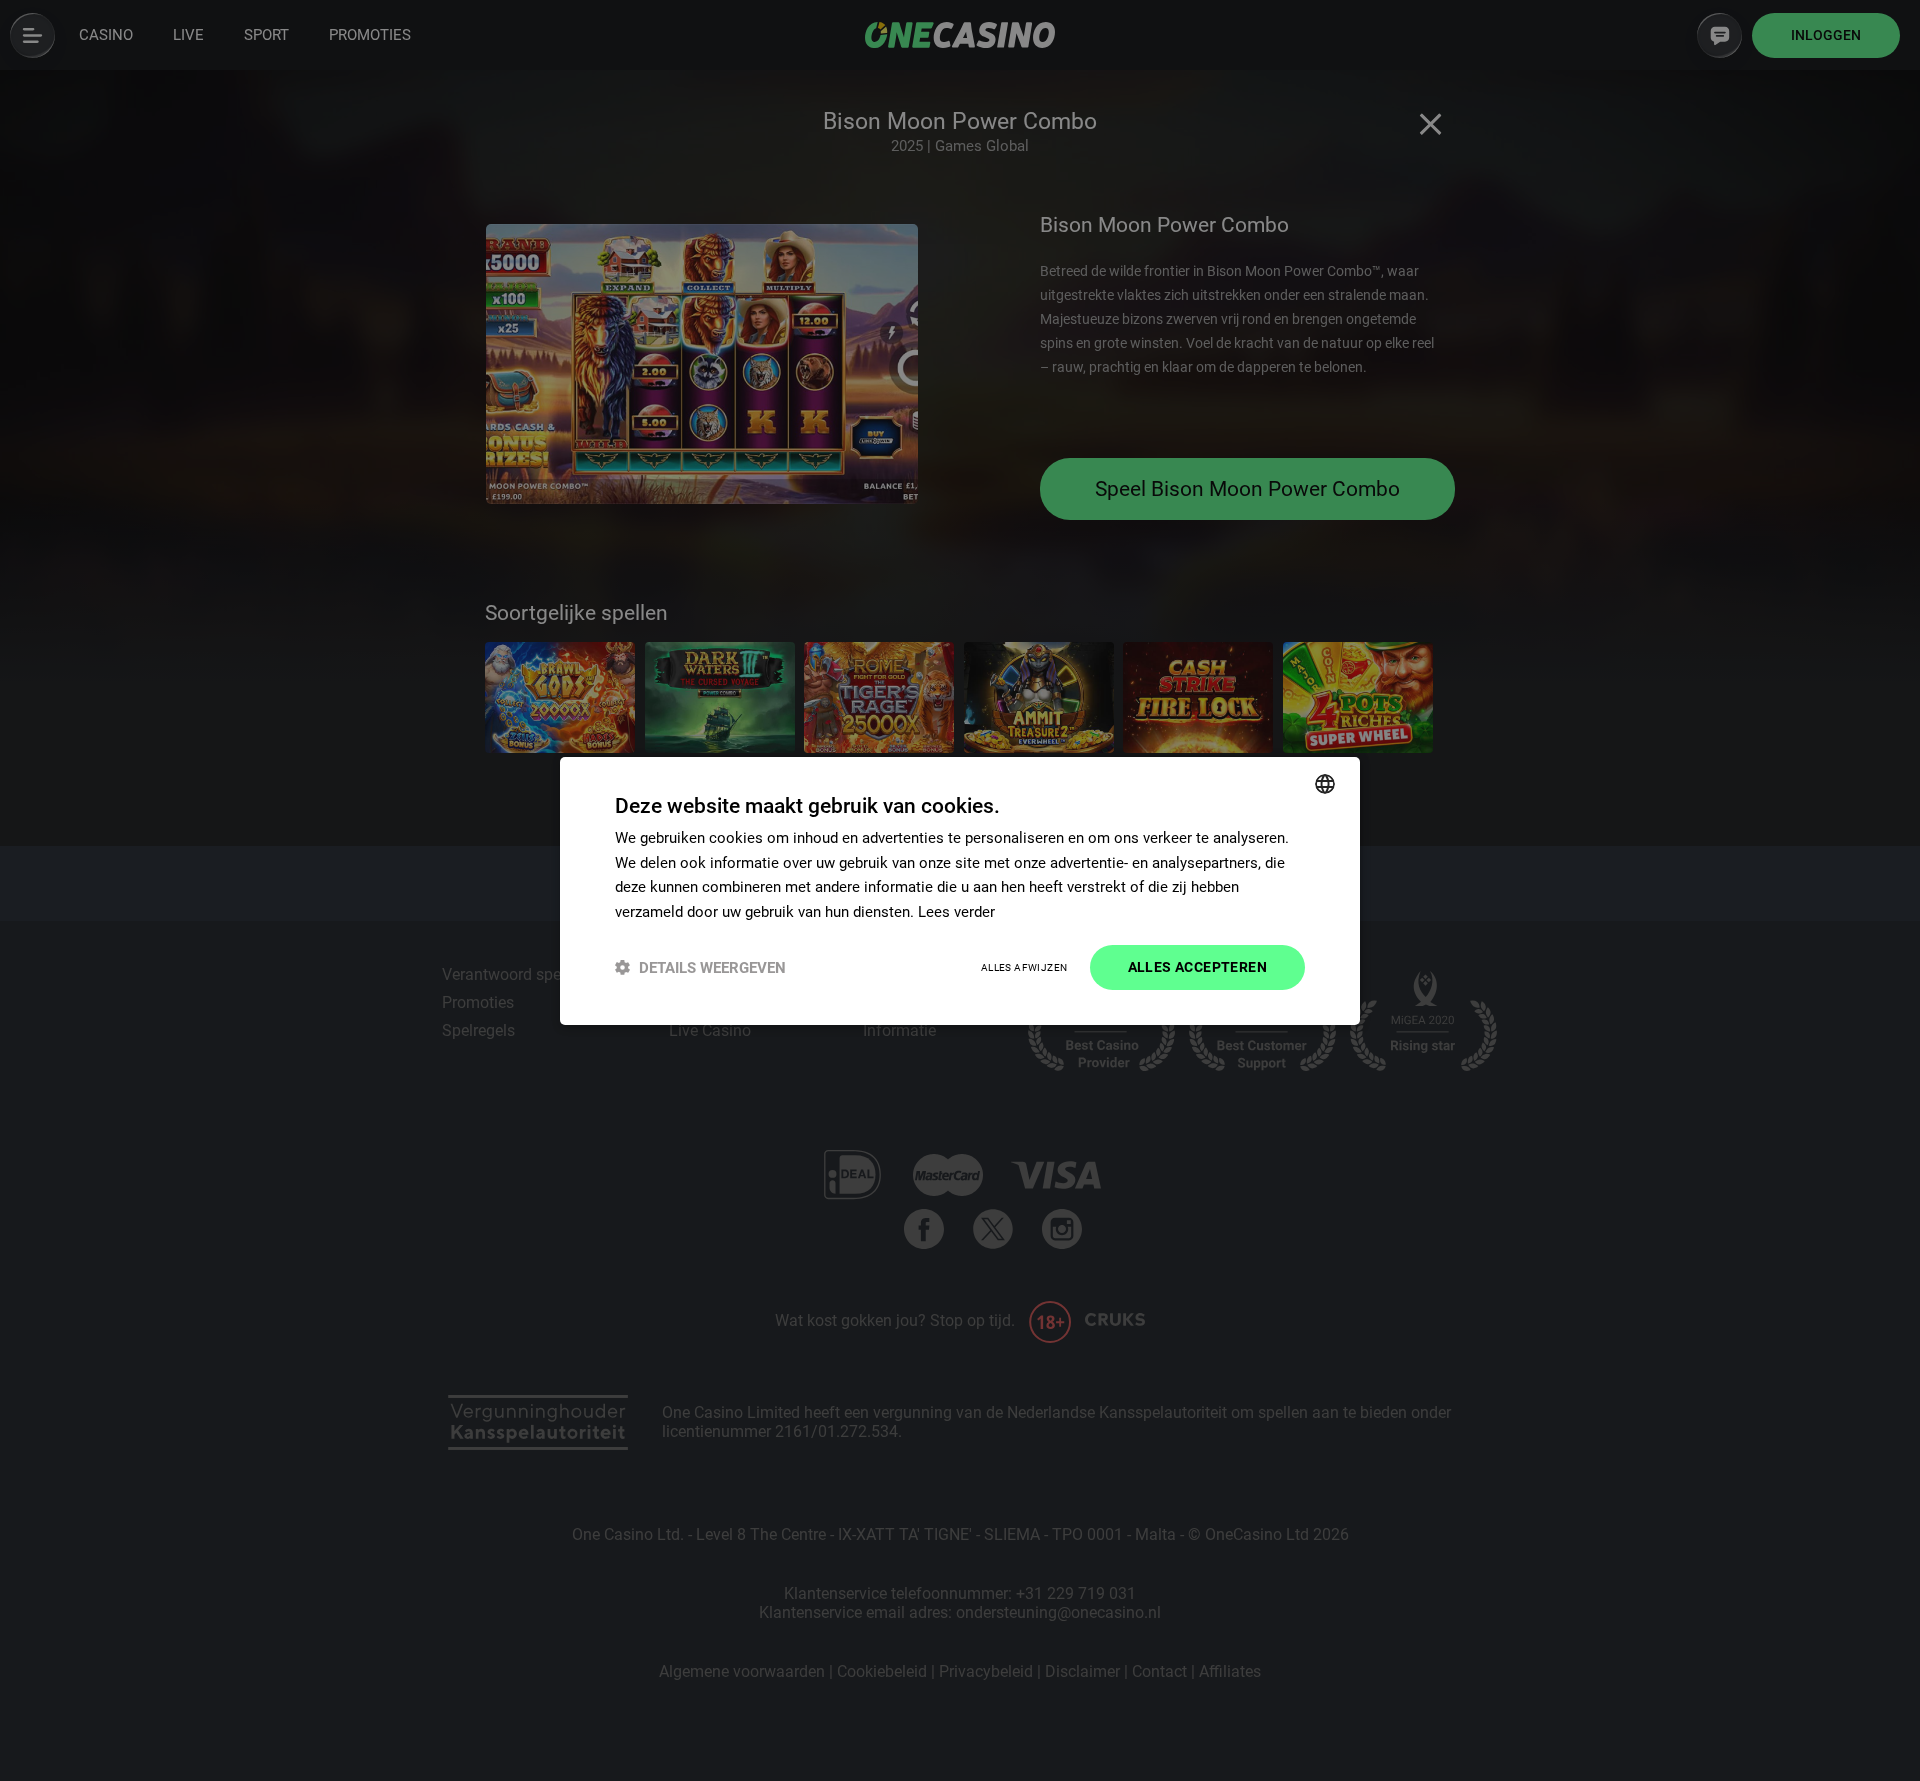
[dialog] (960, 890)
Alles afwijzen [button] (1024, 967)
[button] (700, 967)
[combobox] (1325, 783)
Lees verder (956, 912)
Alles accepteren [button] (1197, 967)
